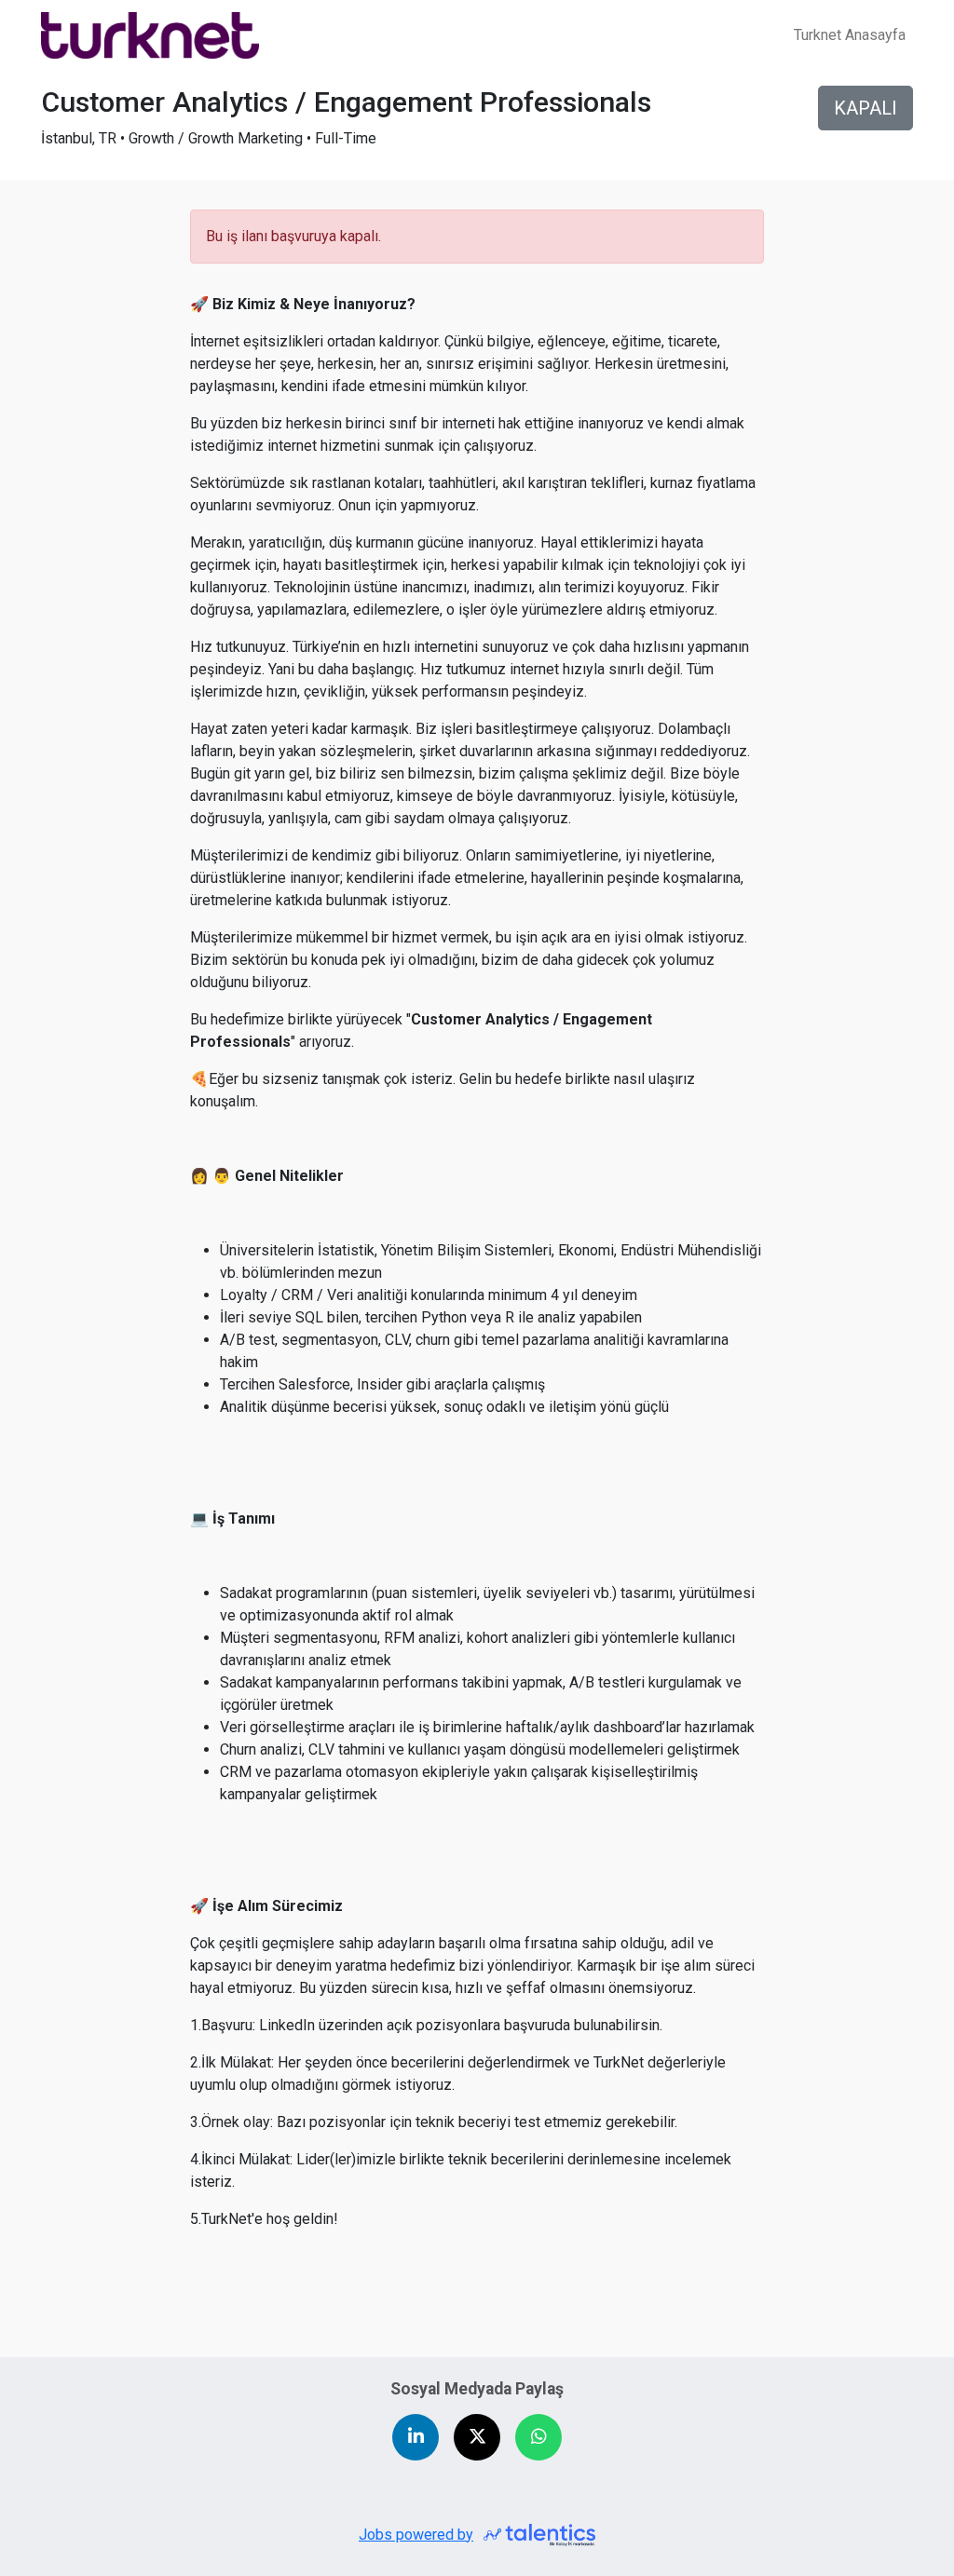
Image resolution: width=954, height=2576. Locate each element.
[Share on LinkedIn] (416, 2437)
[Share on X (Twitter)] (477, 2437)
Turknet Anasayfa (850, 35)
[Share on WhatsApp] (538, 2437)
